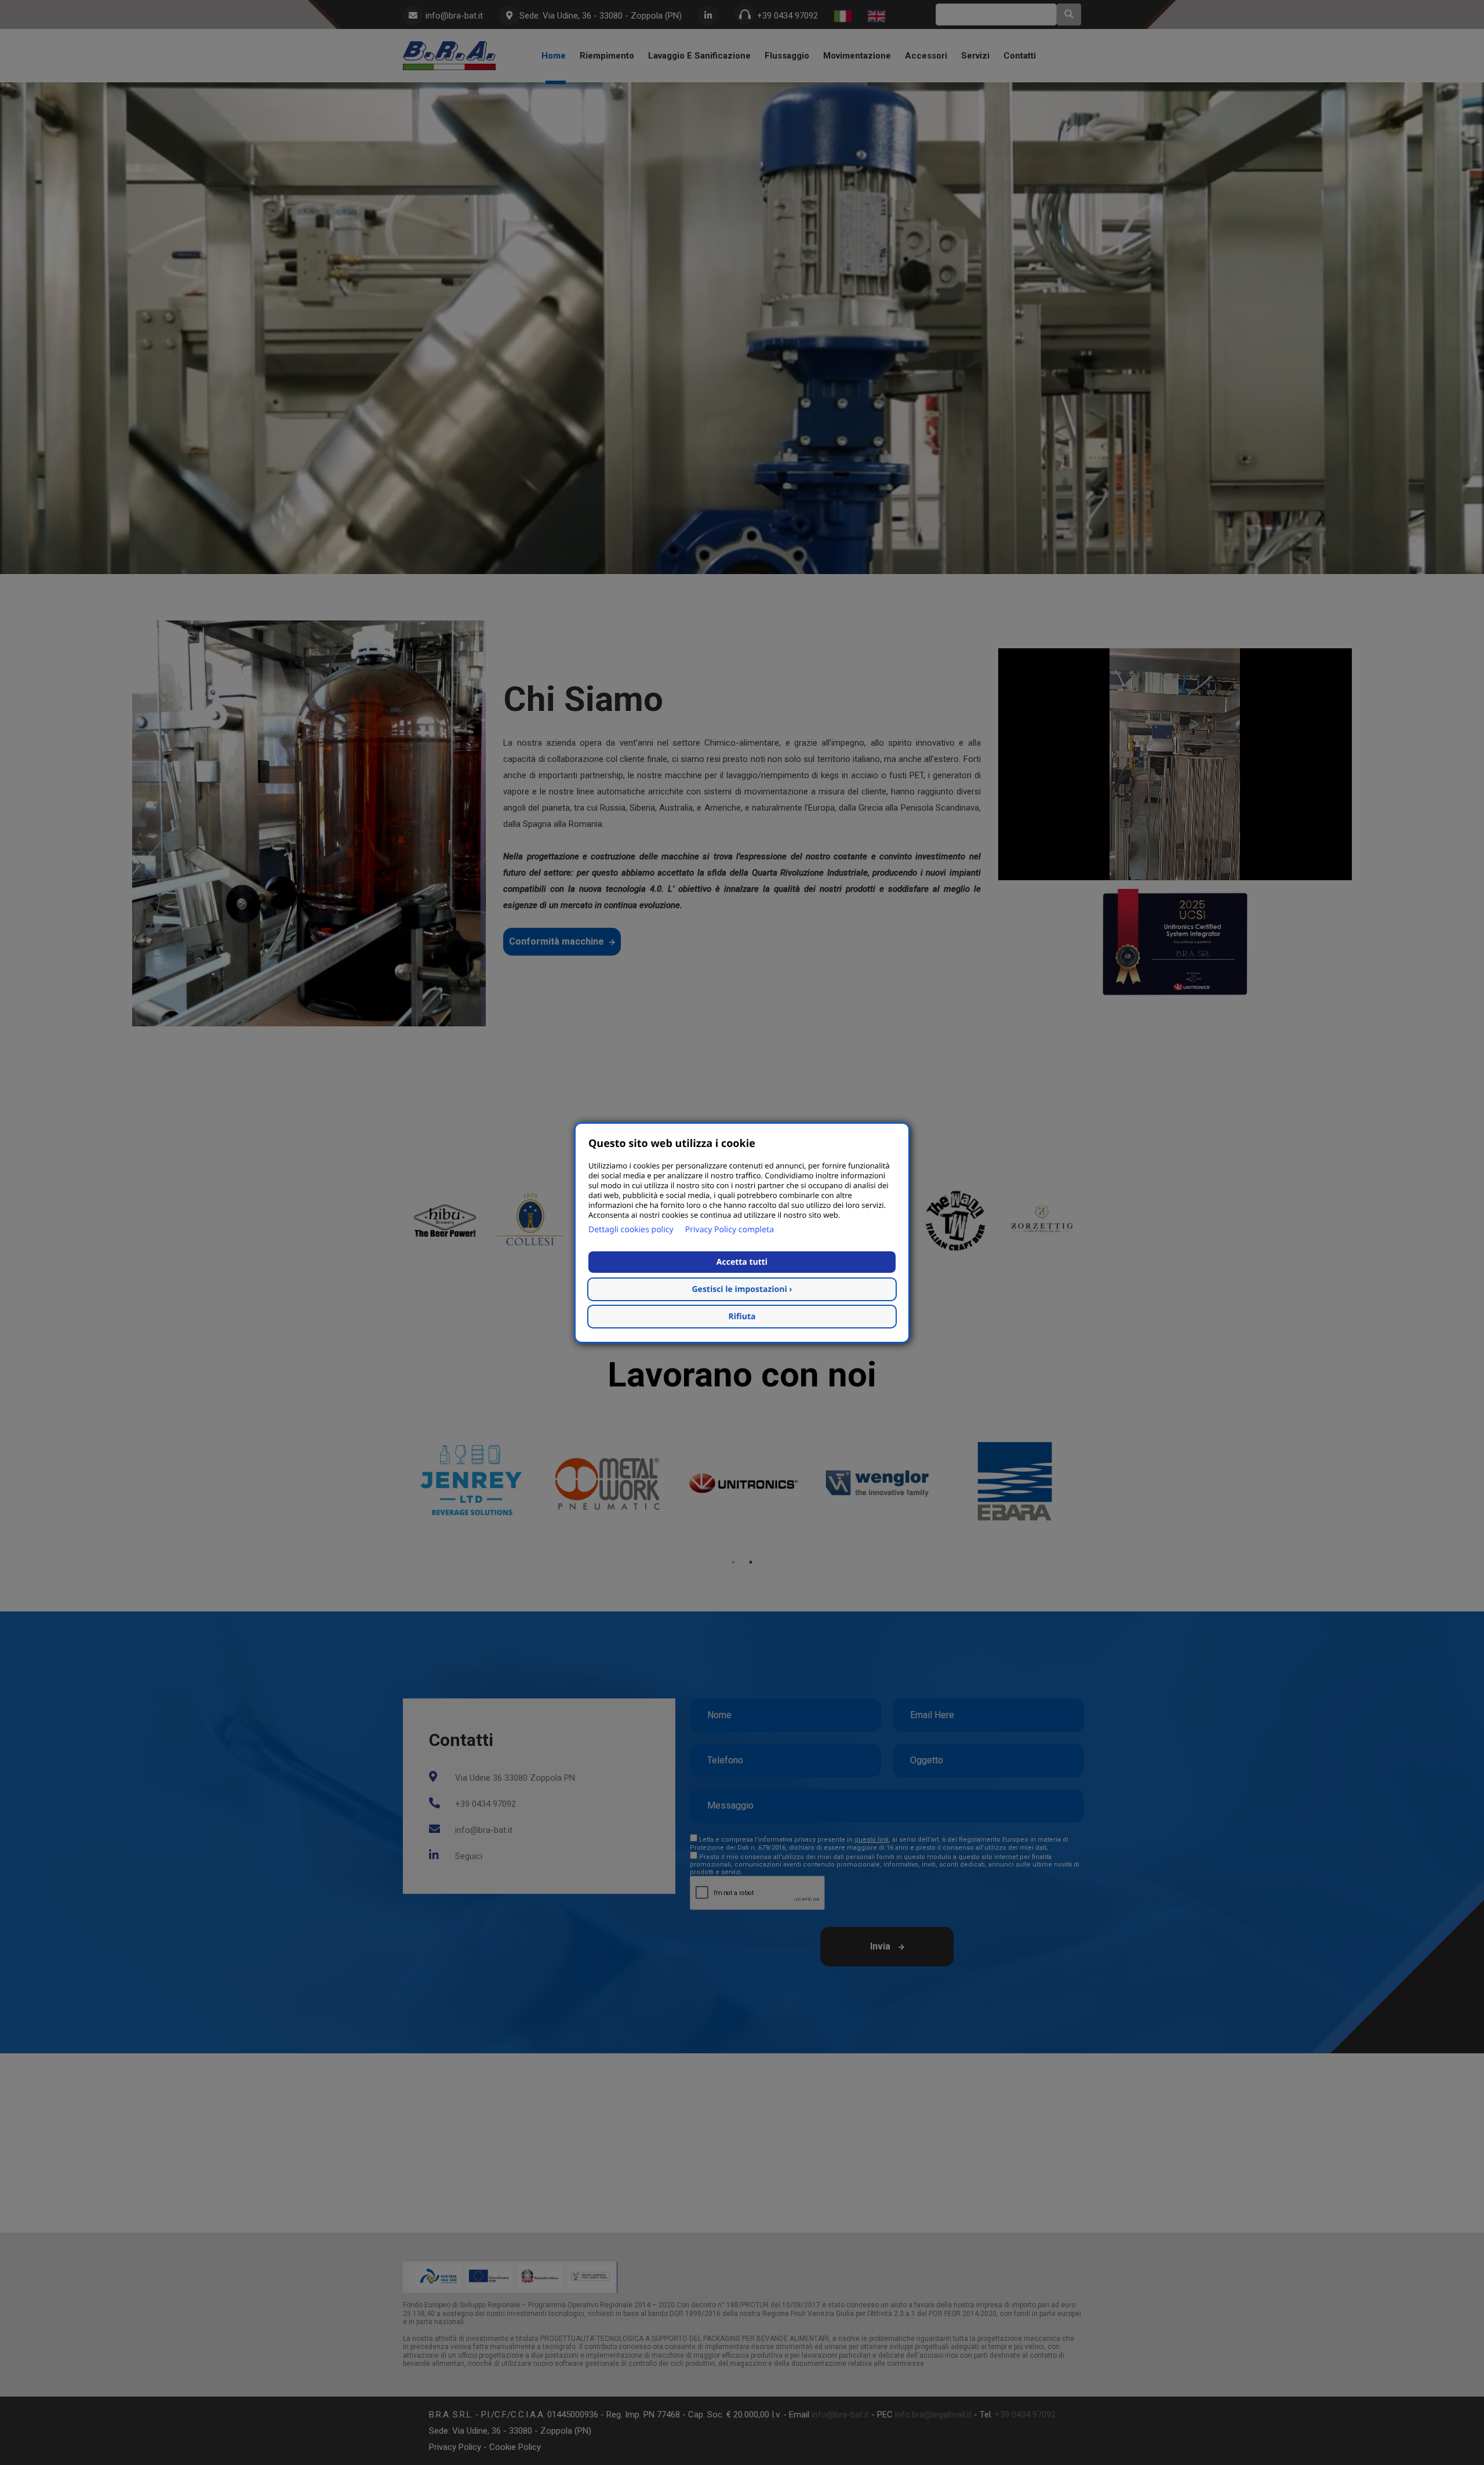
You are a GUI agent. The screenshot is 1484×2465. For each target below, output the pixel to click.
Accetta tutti (742, 1262)
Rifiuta (742, 1317)
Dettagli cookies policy (631, 1230)
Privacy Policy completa (730, 1230)
